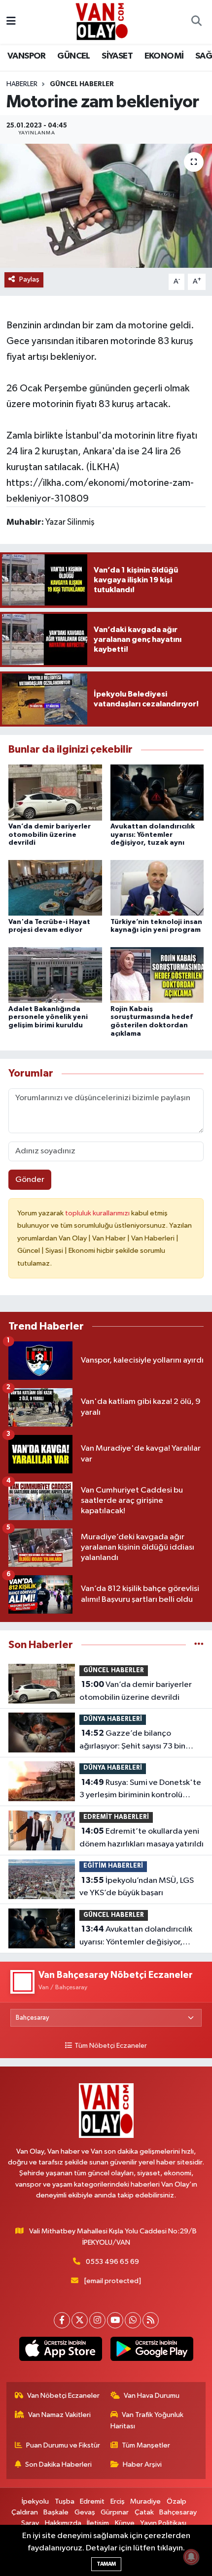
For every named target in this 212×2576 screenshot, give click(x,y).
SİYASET (117, 56)
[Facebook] (62, 2320)
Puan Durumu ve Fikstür (63, 2445)
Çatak (144, 2512)
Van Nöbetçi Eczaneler (63, 2396)
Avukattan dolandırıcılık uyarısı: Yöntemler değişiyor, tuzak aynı (153, 835)
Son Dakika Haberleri (58, 2465)
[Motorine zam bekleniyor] (106, 206)
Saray (30, 2523)
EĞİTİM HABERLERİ (113, 1866)
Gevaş (85, 2512)
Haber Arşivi (142, 2465)
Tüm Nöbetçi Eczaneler (110, 2046)
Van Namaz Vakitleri (59, 2415)
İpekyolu (35, 2501)
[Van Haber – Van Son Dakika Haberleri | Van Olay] (102, 21)
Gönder (30, 1180)
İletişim (98, 2523)
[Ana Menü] (11, 22)
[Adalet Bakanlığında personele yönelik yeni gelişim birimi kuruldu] (55, 975)
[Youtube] (115, 2320)
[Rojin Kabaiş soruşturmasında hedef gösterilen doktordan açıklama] (157, 975)
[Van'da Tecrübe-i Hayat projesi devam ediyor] (55, 888)
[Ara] (196, 22)
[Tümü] (199, 1645)
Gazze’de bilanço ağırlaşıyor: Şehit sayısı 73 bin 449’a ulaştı (132, 1741)
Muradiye (145, 2501)
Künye (125, 2523)
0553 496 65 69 (112, 2262)
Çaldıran (25, 2512)
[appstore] (60, 2351)
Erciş (118, 2501)
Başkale (56, 2512)
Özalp (177, 2501)
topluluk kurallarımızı (98, 1213)
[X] (80, 2320)
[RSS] (151, 2320)
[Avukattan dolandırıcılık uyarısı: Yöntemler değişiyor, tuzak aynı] (157, 792)
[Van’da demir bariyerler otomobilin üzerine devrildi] (55, 792)
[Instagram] (97, 2320)
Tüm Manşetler (146, 2445)
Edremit (92, 2501)
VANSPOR (27, 56)
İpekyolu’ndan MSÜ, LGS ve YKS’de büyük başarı (137, 1887)
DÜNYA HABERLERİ (113, 1719)
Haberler (22, 84)
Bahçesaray (178, 2512)
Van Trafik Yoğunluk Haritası (147, 2420)
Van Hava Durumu (152, 2396)
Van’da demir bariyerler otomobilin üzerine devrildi (50, 835)
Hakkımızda (63, 2523)
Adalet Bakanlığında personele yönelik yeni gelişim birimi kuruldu (48, 1018)
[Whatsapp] (133, 2320)
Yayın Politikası (163, 2523)
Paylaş (29, 279)
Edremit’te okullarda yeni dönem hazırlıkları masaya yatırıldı (141, 1838)
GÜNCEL (73, 56)
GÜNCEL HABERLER (82, 84)
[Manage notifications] (191, 2557)
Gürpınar (115, 2512)
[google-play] (152, 2351)
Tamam (106, 2564)
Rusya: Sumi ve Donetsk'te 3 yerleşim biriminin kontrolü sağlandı (140, 1790)
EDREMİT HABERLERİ (116, 1817)
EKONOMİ (164, 56)
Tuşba (65, 2501)
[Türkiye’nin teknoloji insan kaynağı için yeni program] (157, 888)
